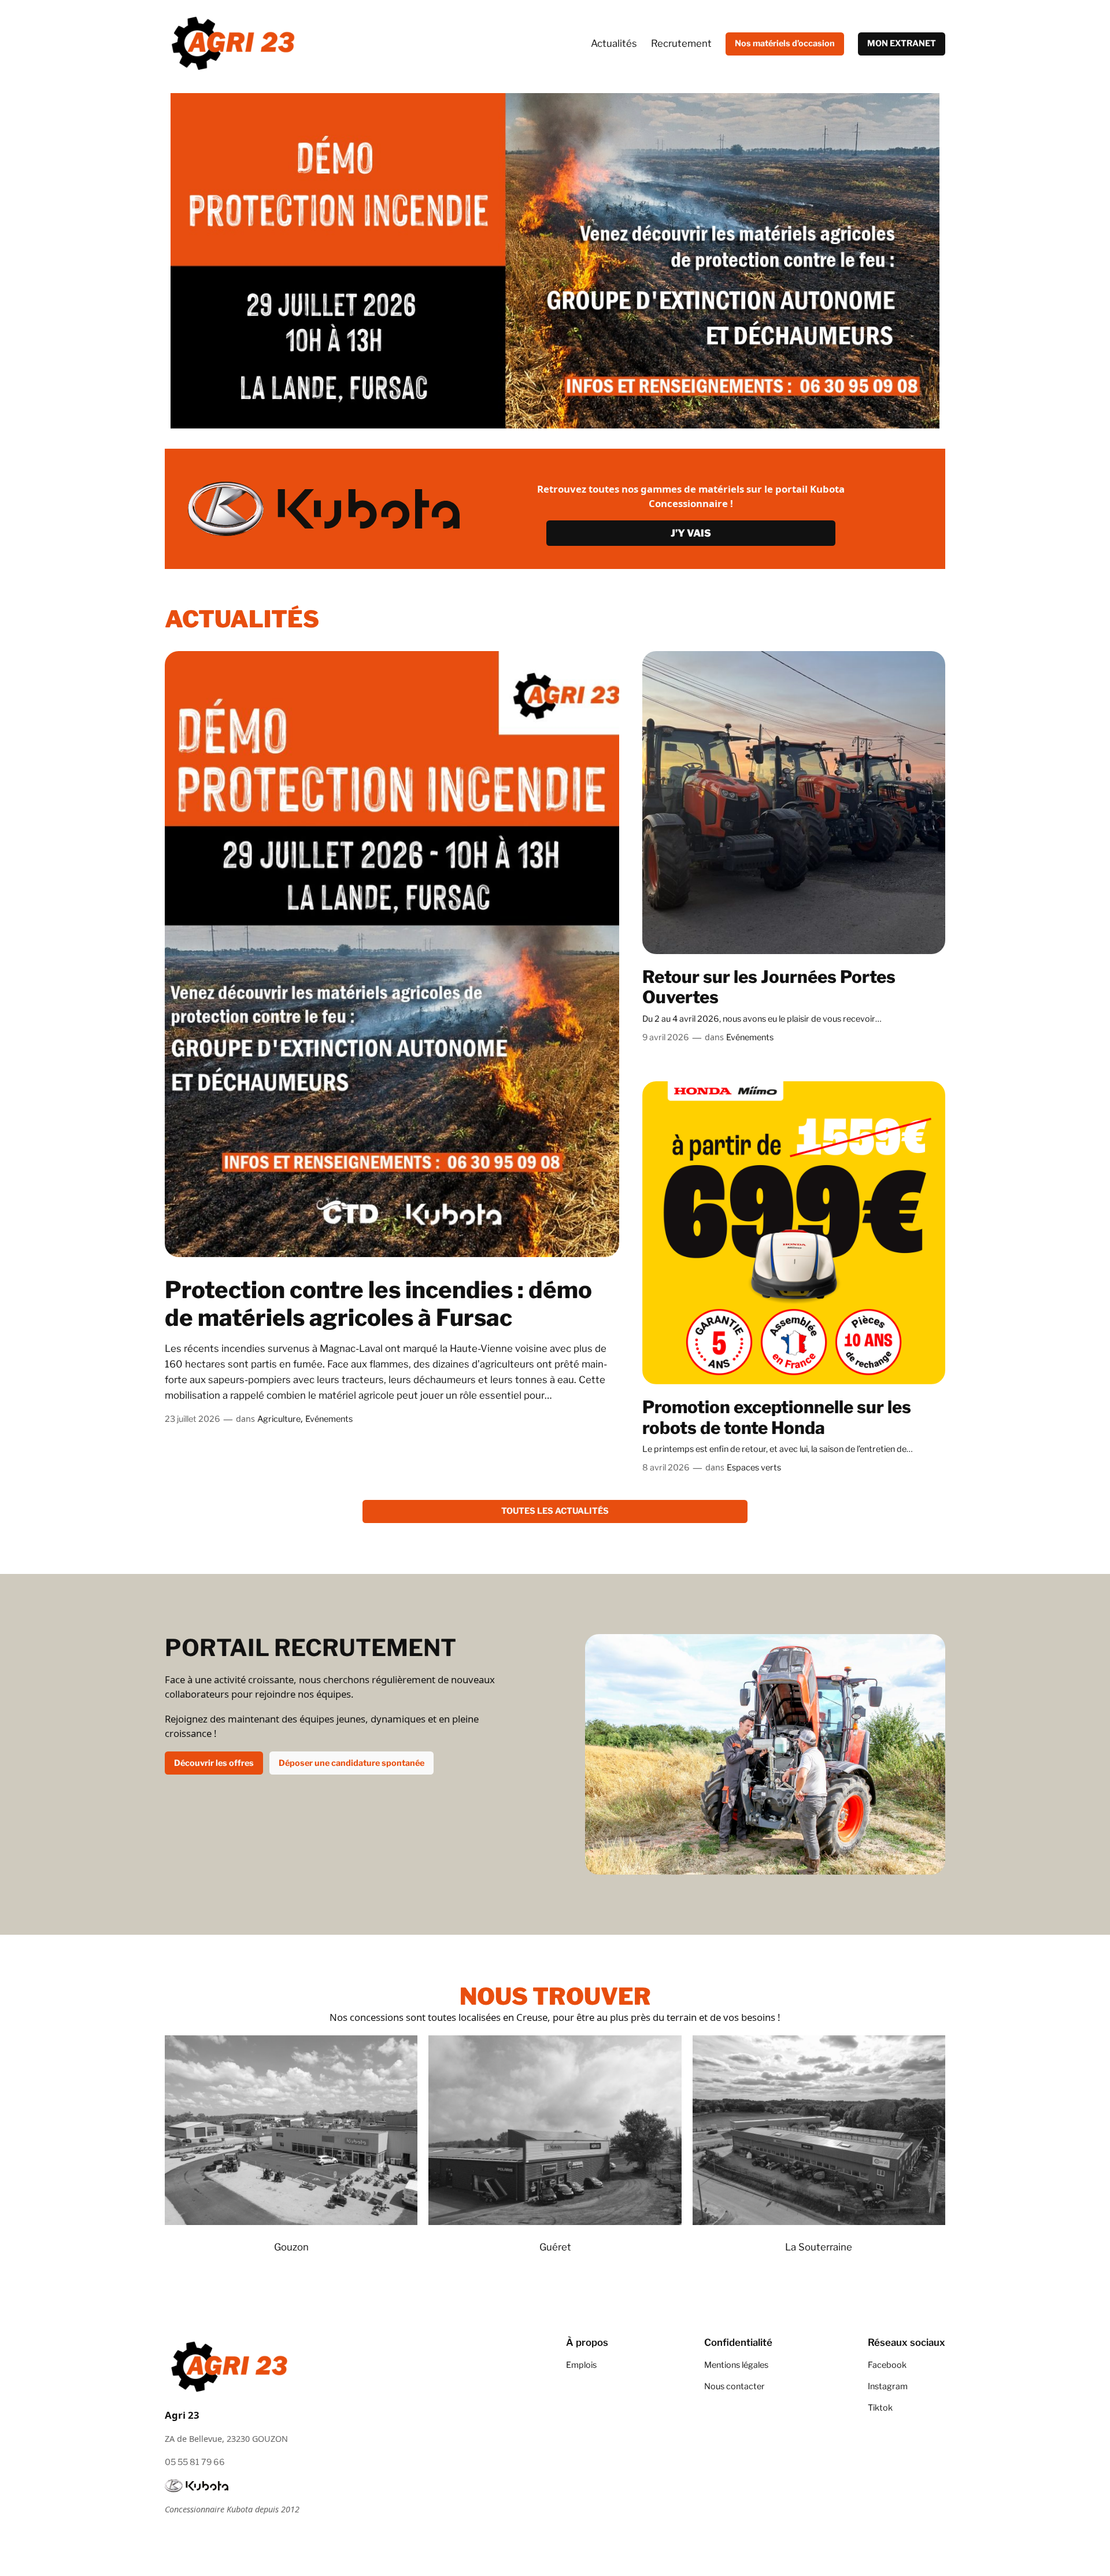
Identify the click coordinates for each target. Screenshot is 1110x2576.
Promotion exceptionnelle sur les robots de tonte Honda (777, 1418)
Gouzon (291, 2247)
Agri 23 (182, 2415)
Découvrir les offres (214, 1763)
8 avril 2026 (666, 1468)
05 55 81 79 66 (195, 2462)
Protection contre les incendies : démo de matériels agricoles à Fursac (378, 1304)
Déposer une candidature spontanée (351, 1763)
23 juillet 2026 (193, 1419)
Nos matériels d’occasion (785, 43)
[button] (18, 261)
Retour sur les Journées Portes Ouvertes (769, 987)
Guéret (555, 2247)
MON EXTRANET (902, 43)
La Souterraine (819, 2247)
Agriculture (279, 1419)
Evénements (329, 1419)
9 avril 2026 (666, 1037)
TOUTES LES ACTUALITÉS (555, 1511)
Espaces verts (754, 1468)
